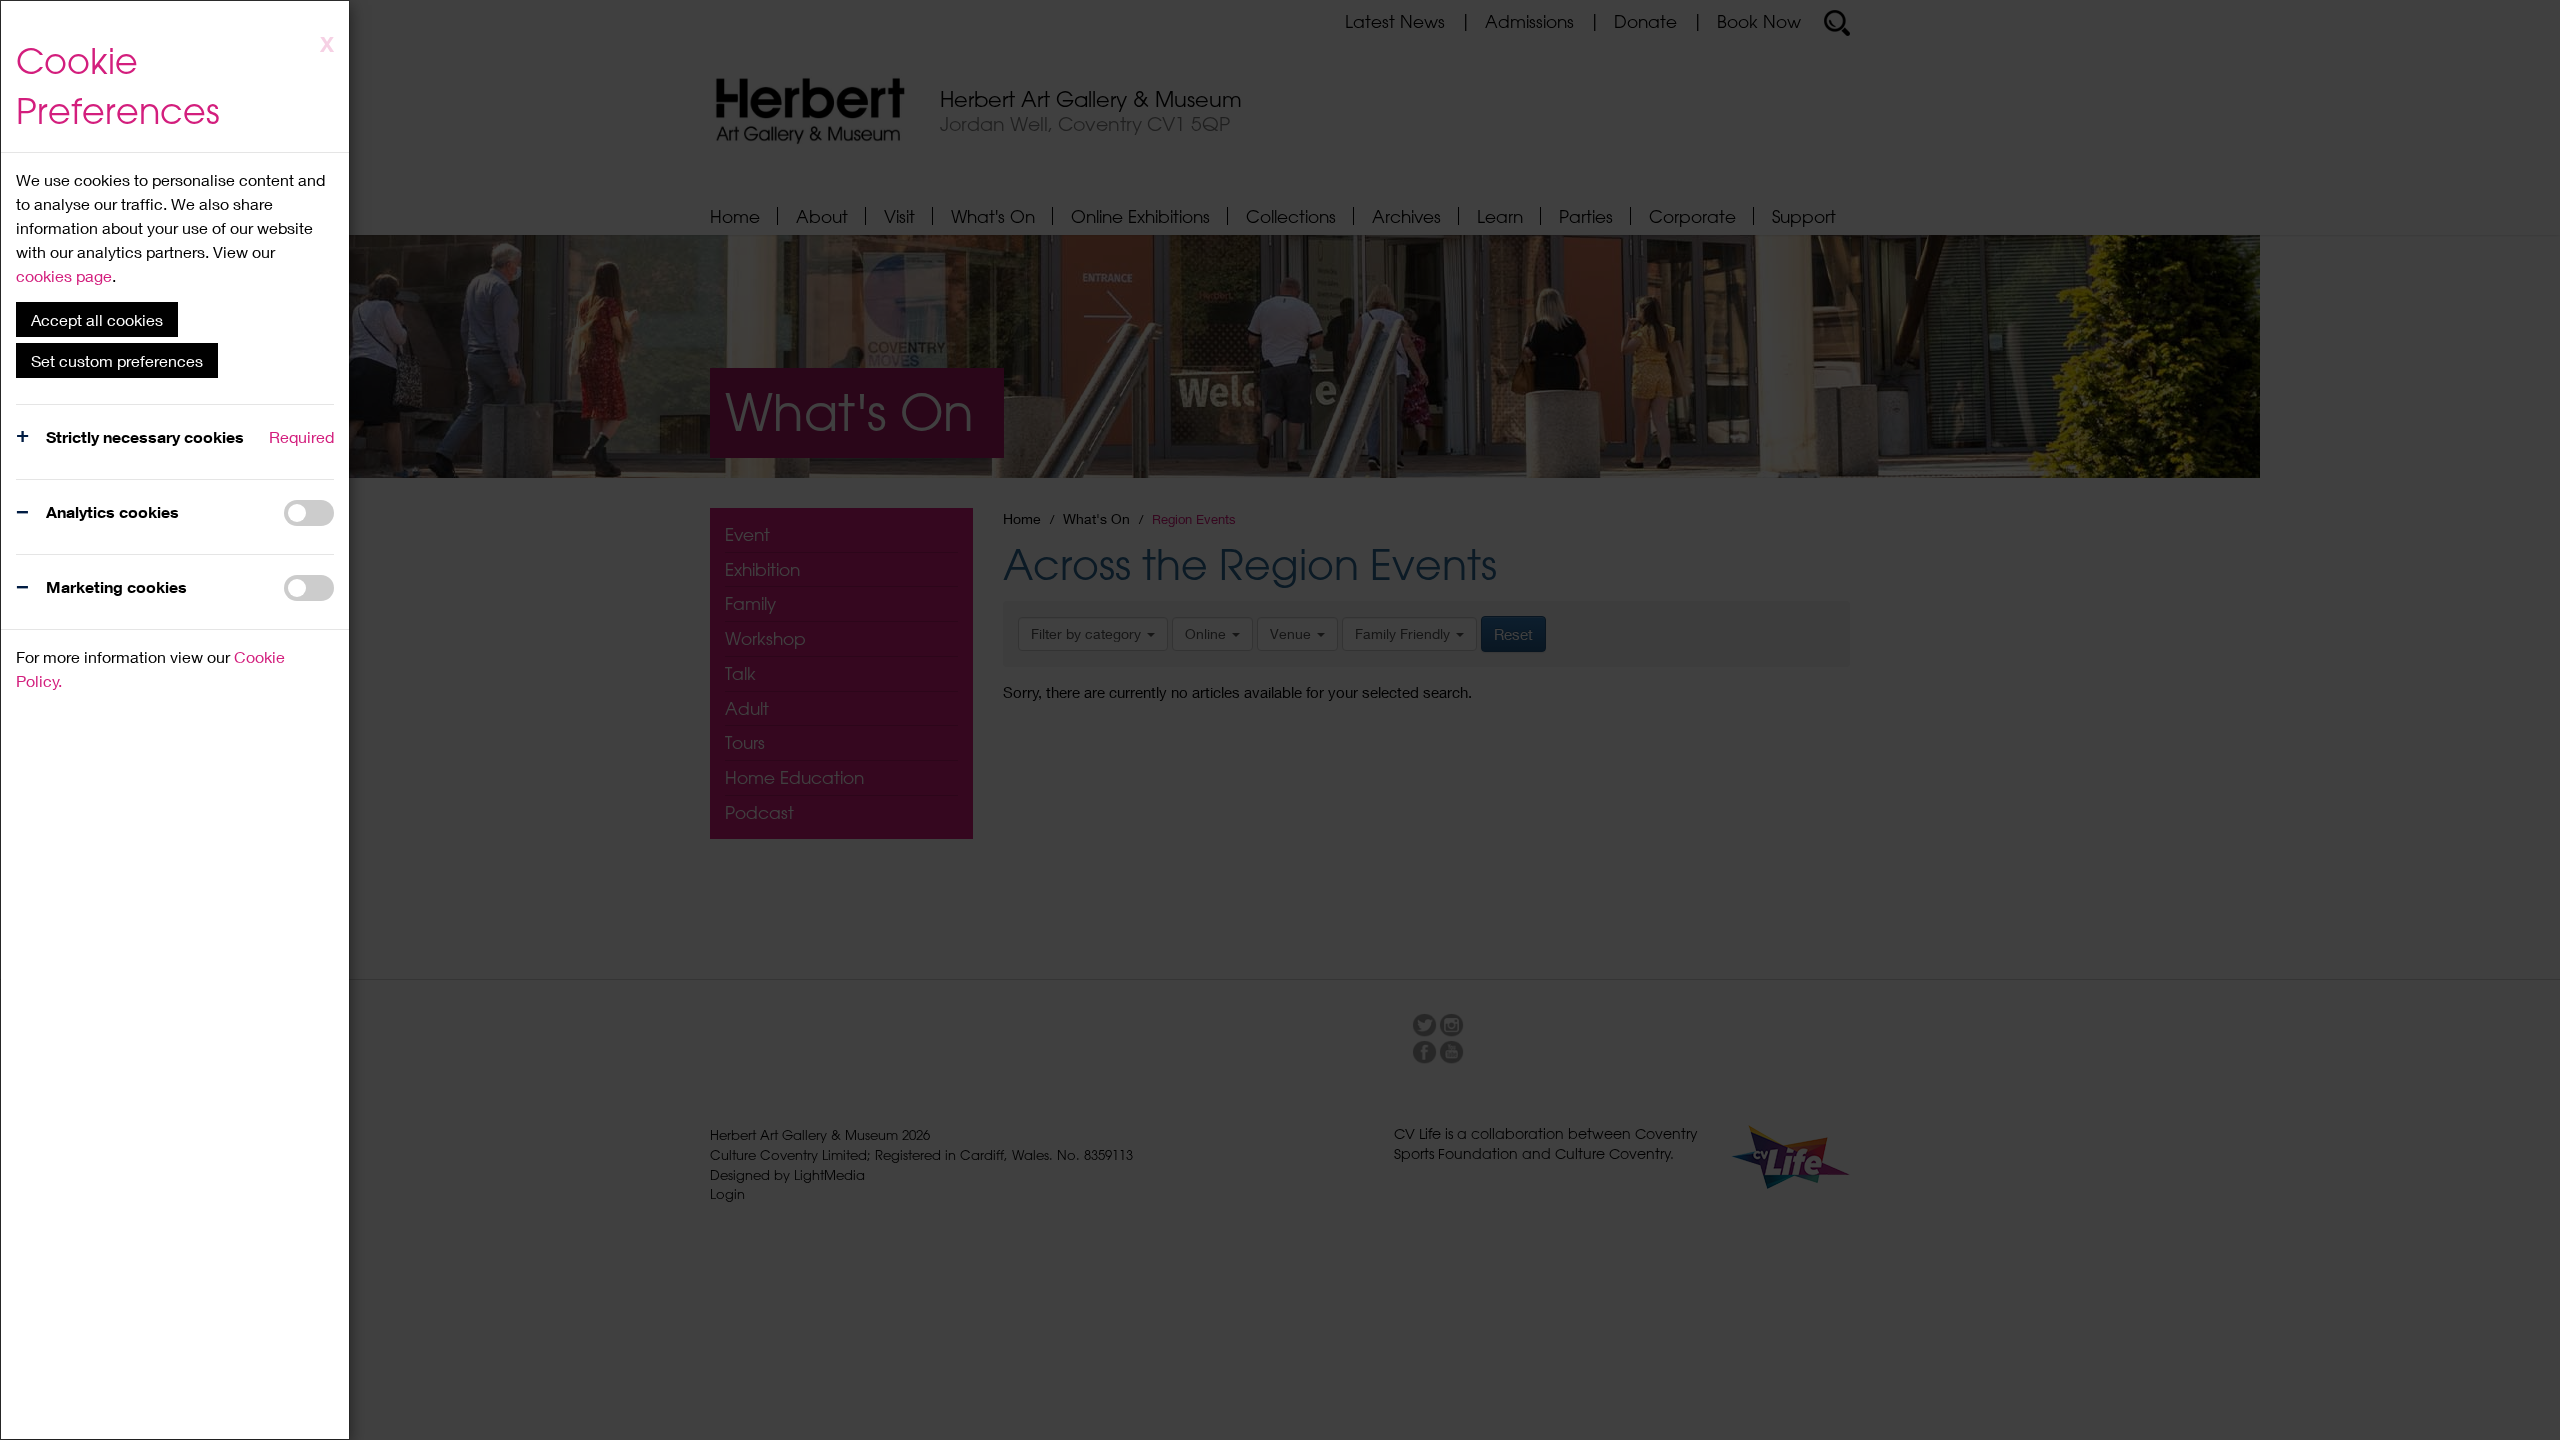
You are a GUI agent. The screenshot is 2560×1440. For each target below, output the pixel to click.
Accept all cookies (97, 319)
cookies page (64, 275)
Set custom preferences (117, 360)
